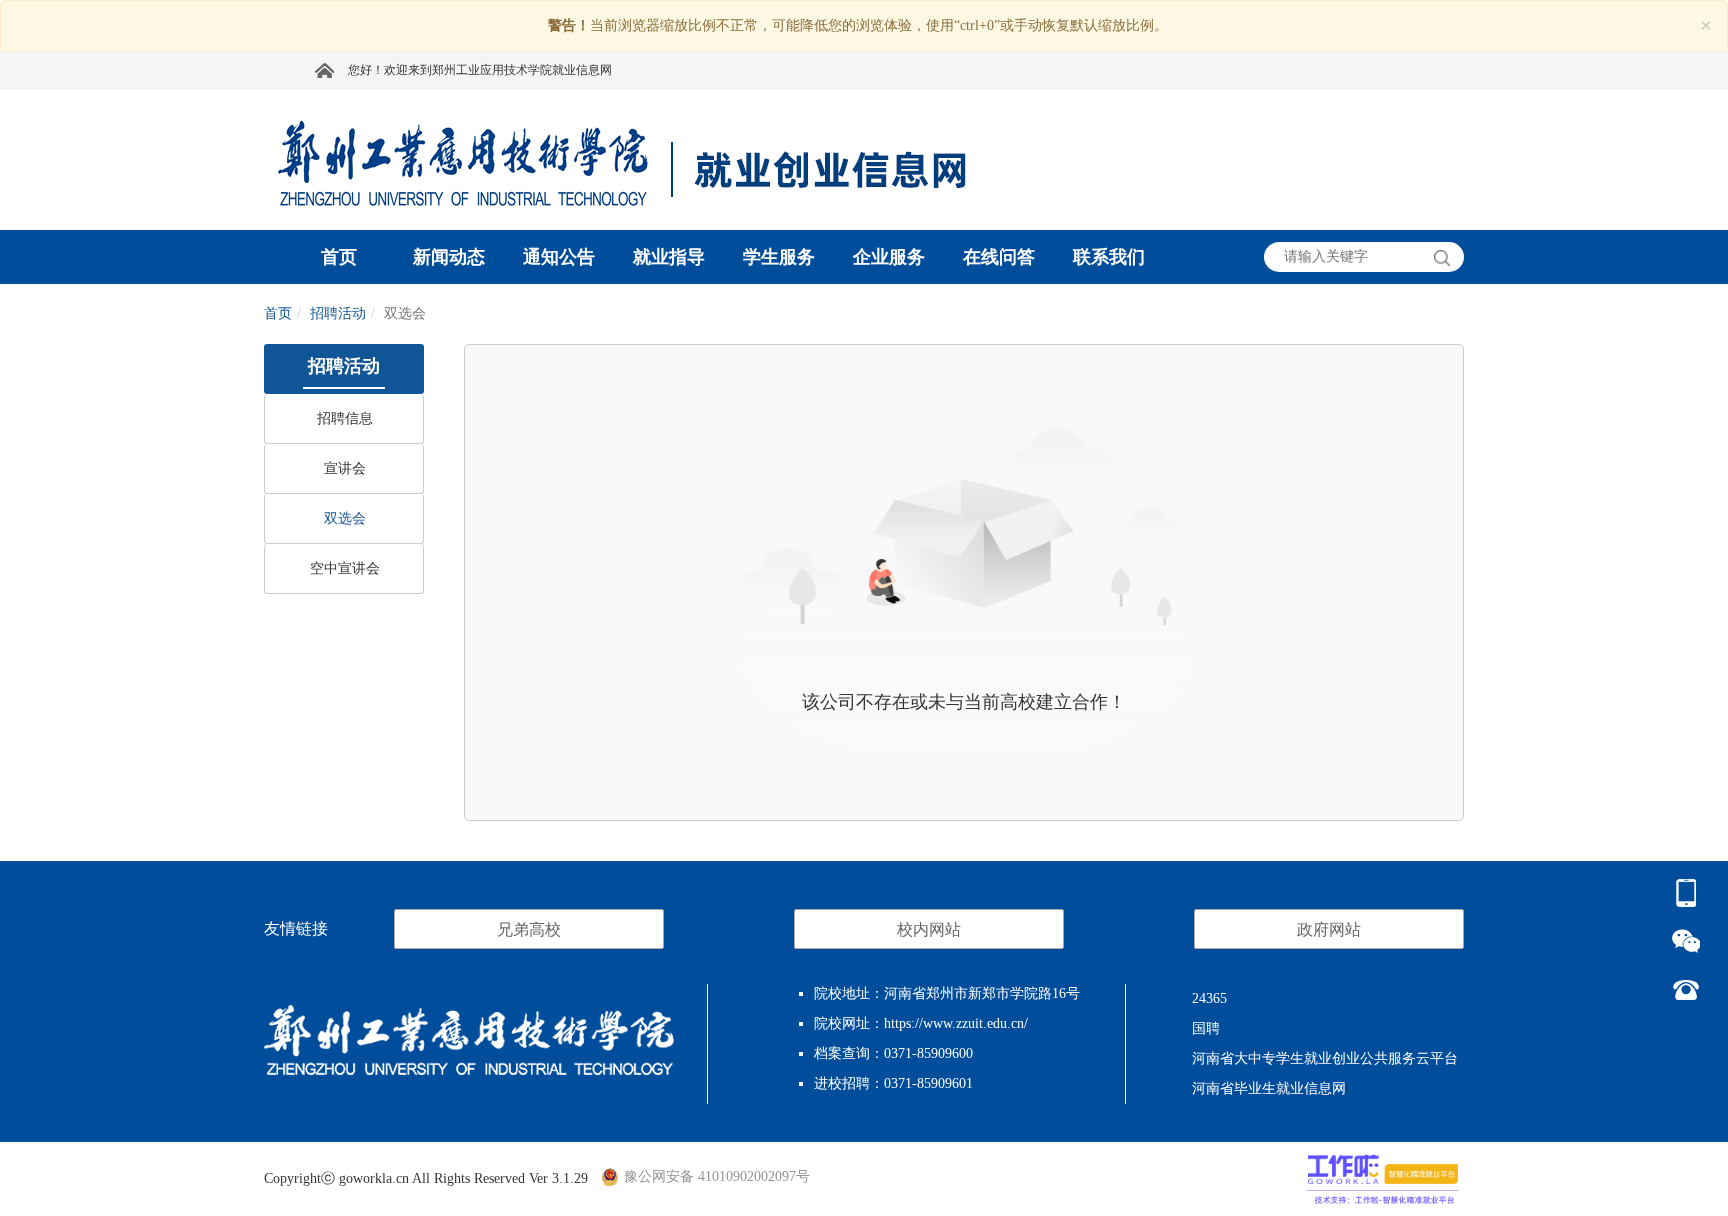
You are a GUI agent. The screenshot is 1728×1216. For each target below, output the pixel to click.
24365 (1209, 998)
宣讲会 (345, 468)
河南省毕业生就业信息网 (1269, 1088)
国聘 (1206, 1028)
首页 (278, 313)
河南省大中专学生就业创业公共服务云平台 (1325, 1058)
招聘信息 (345, 418)
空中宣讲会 (345, 568)
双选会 (345, 518)
